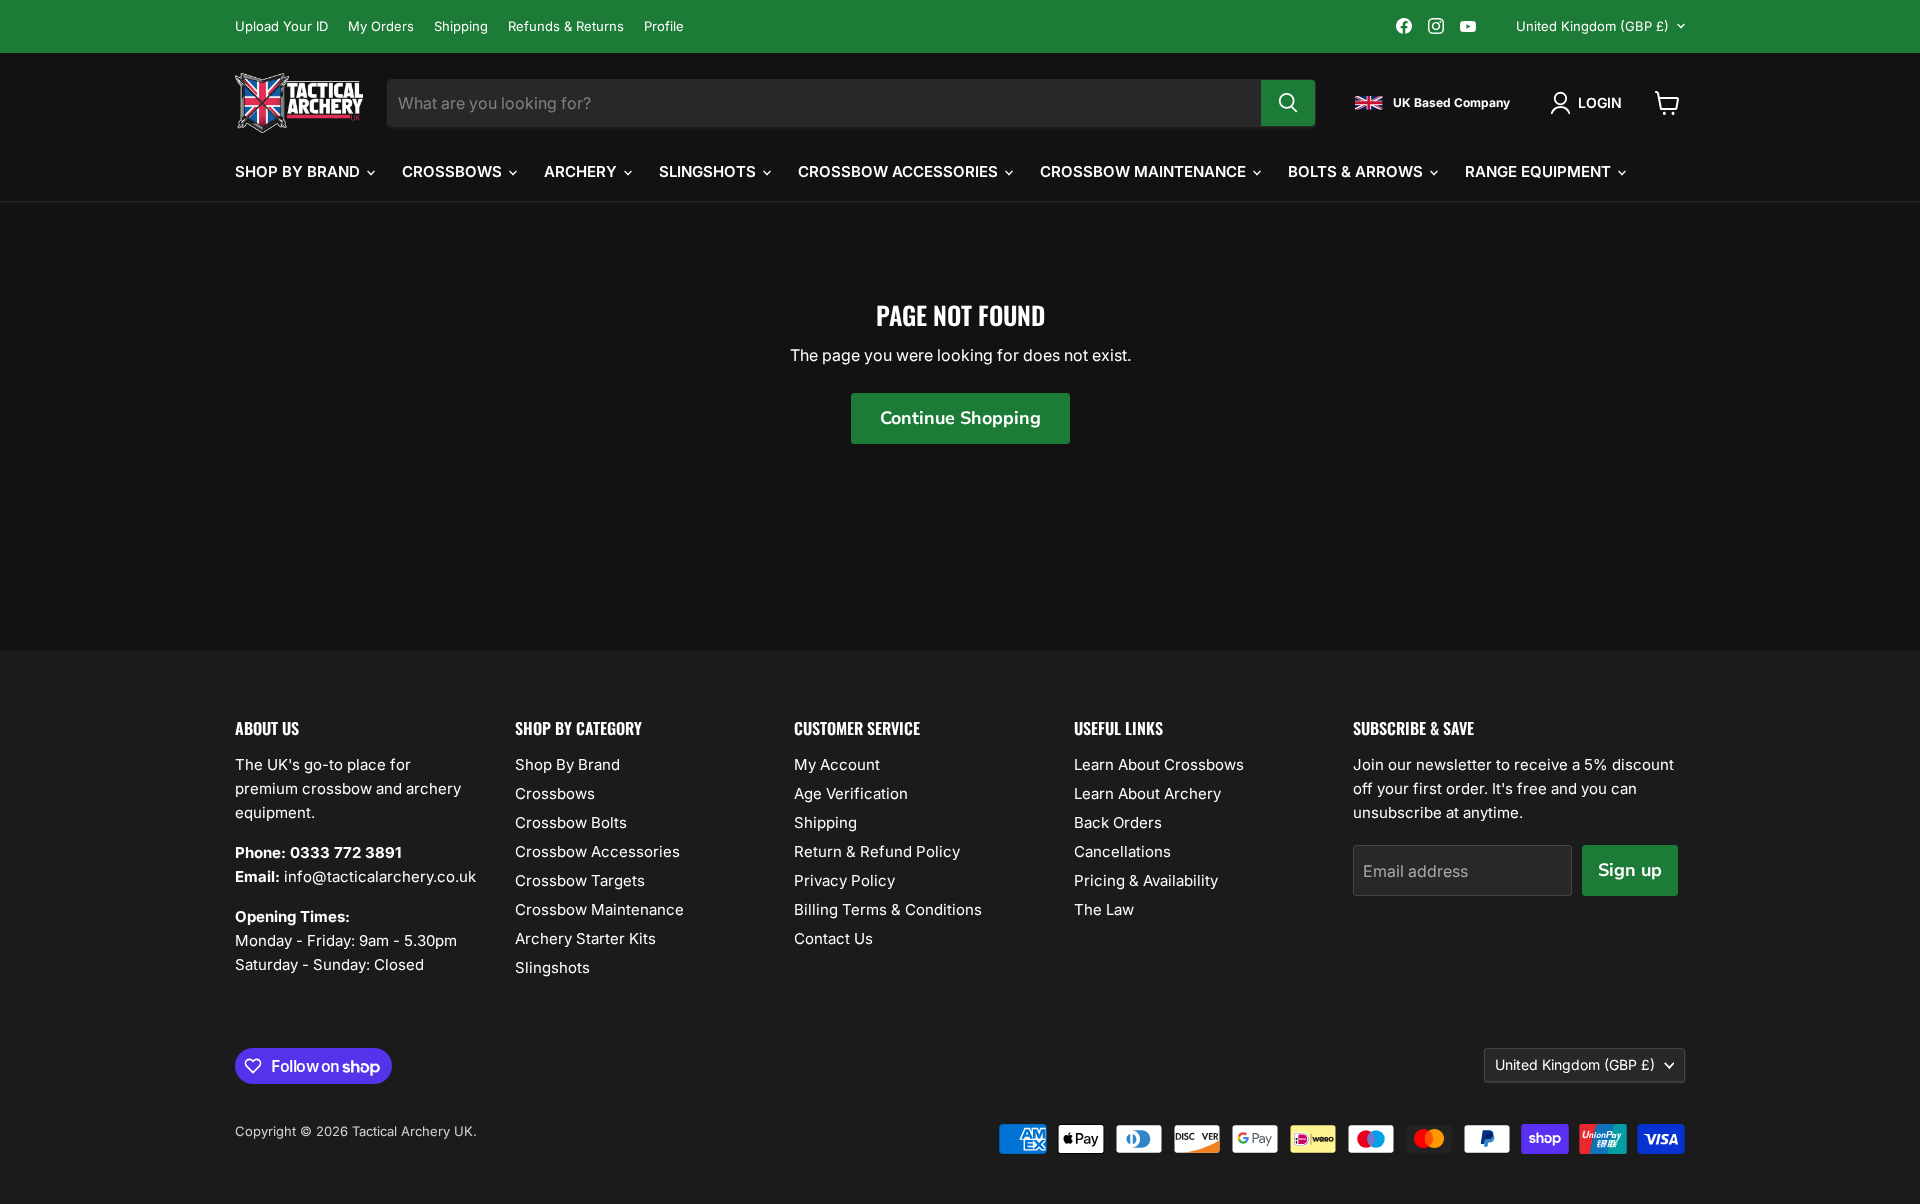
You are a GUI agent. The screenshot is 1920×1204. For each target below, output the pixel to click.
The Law (1104, 909)
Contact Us (833, 938)
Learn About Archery (1147, 793)
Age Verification (851, 793)
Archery (582, 171)
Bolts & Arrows (1357, 171)
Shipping (461, 26)
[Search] (1288, 103)
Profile (664, 26)
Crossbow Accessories (900, 171)
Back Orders (1118, 822)
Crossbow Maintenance (1145, 171)
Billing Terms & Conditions (888, 909)
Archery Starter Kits (585, 938)
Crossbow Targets (580, 880)
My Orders (381, 26)
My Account (837, 764)
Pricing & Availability (1146, 880)
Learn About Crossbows (1159, 764)
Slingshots (709, 171)
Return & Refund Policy (877, 851)
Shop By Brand (299, 171)
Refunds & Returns (566, 26)
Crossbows (454, 171)
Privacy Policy (844, 880)
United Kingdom (1592, 26)
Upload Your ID (281, 26)
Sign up (1630, 870)
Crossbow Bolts (571, 822)
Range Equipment (1540, 171)
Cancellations (1122, 851)
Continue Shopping (960, 418)
